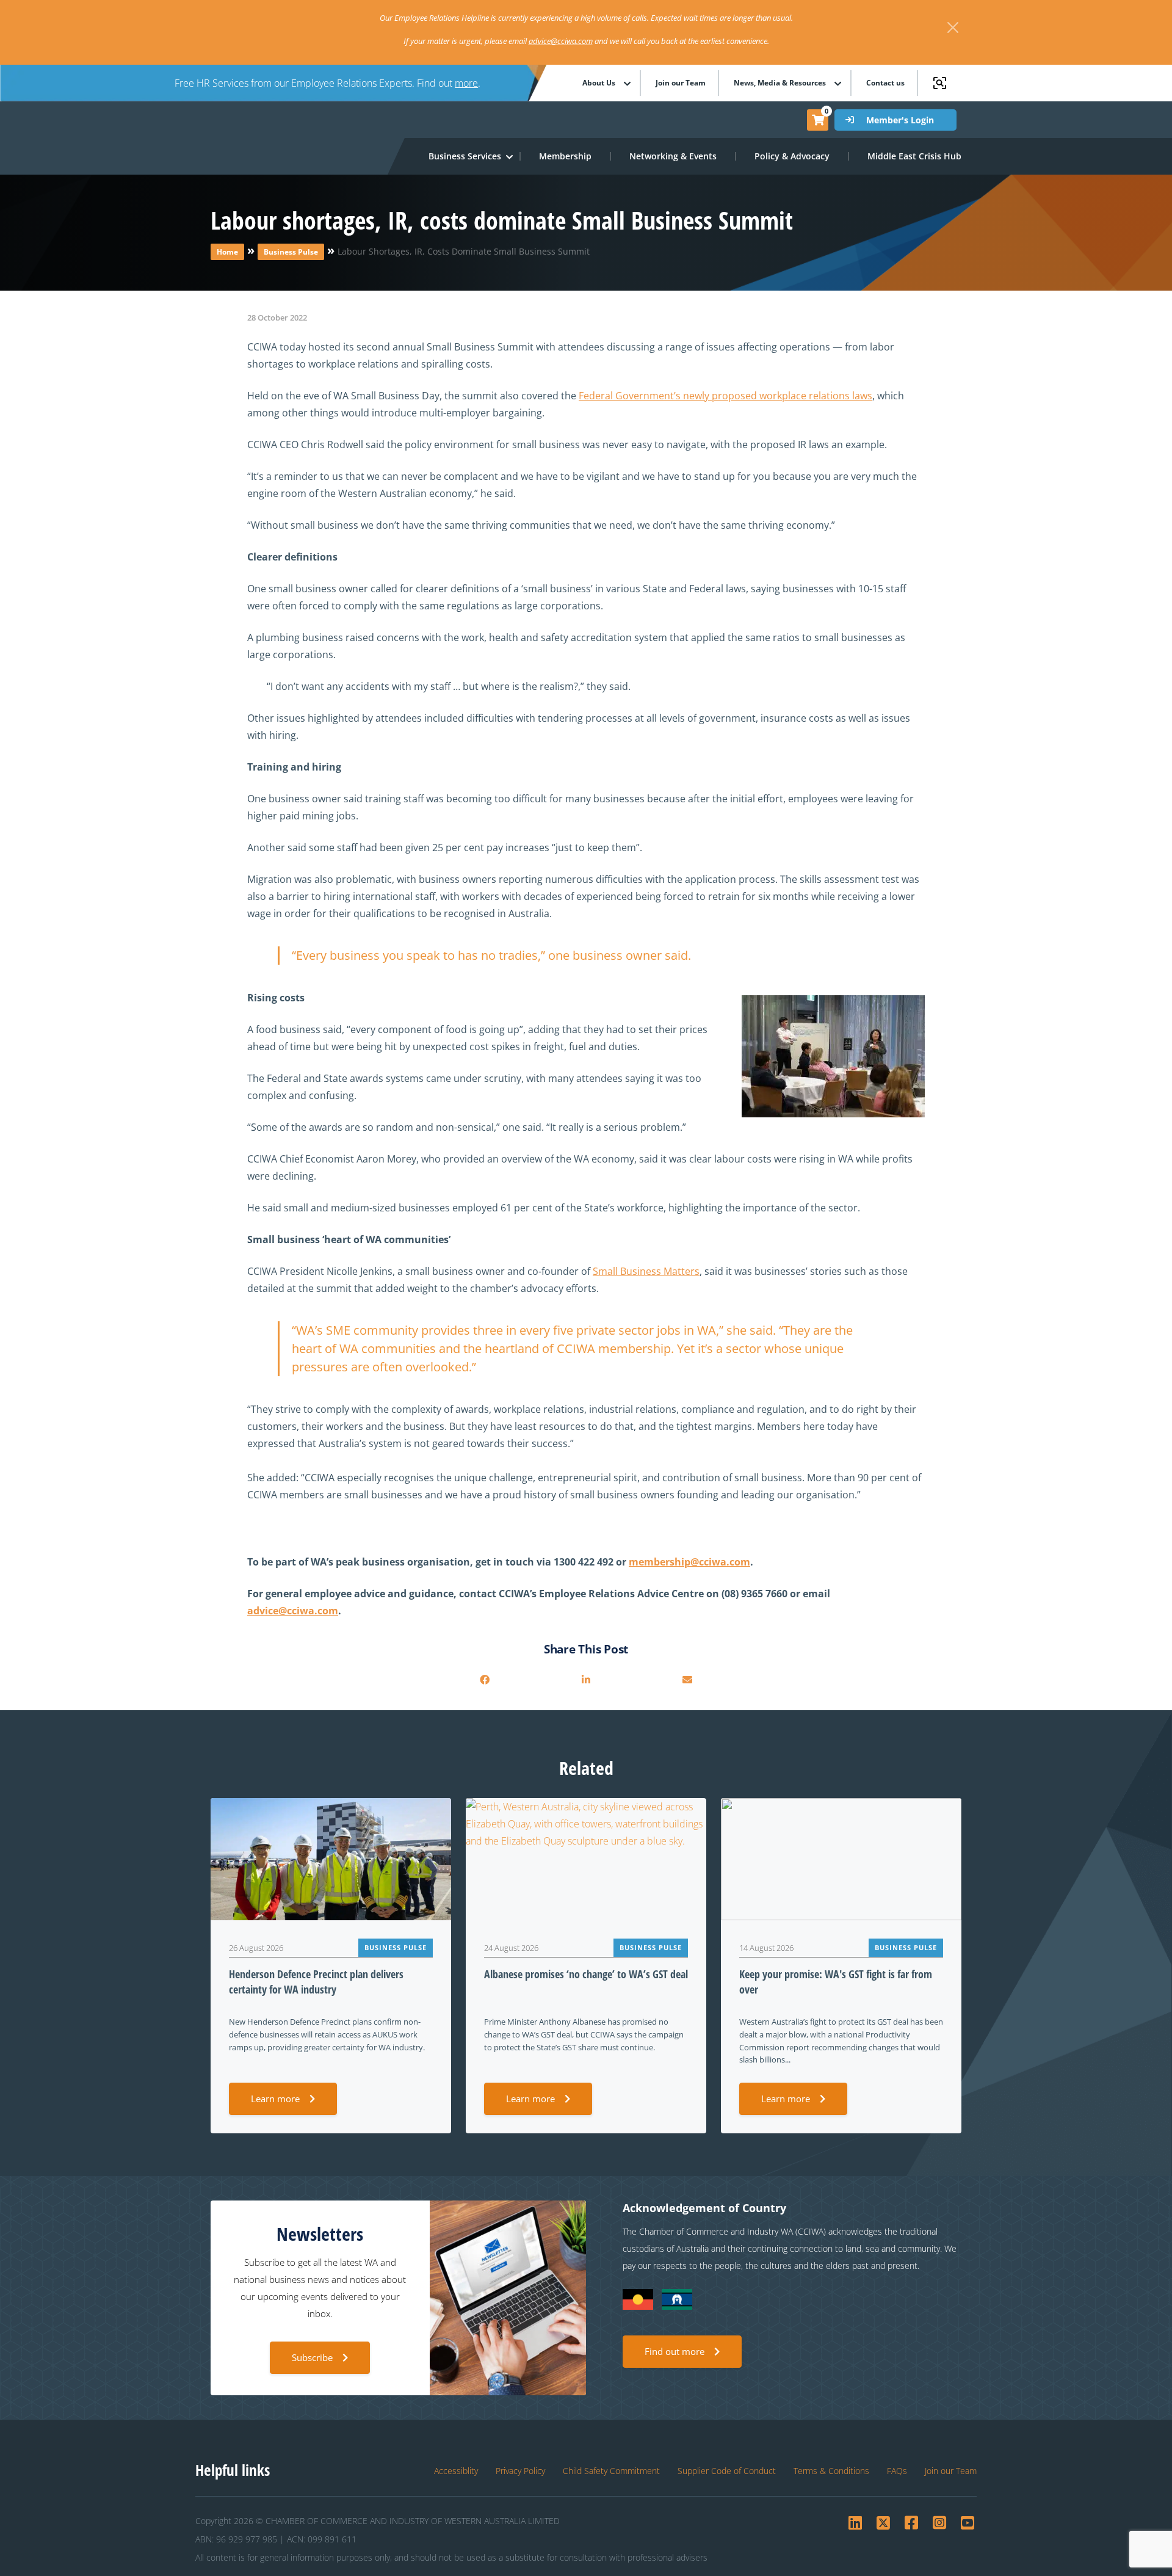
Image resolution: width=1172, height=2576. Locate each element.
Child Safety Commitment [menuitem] (611, 2471)
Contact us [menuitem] (885, 83)
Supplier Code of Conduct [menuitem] (727, 2471)
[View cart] (818, 120)
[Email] (687, 1680)
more (466, 83)
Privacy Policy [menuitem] (520, 2471)
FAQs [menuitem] (897, 2471)
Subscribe (312, 2357)
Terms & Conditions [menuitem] (831, 2471)
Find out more (675, 2351)
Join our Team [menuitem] (681, 83)
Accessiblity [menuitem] (456, 2471)
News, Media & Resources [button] (780, 83)
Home (227, 252)
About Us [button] (599, 83)
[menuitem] (566, 156)
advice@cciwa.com (561, 41)
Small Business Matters (646, 1271)
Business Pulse (291, 252)
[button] (465, 156)
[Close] (953, 27)
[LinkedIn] (586, 1680)
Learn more (275, 2099)
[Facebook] (485, 1680)
